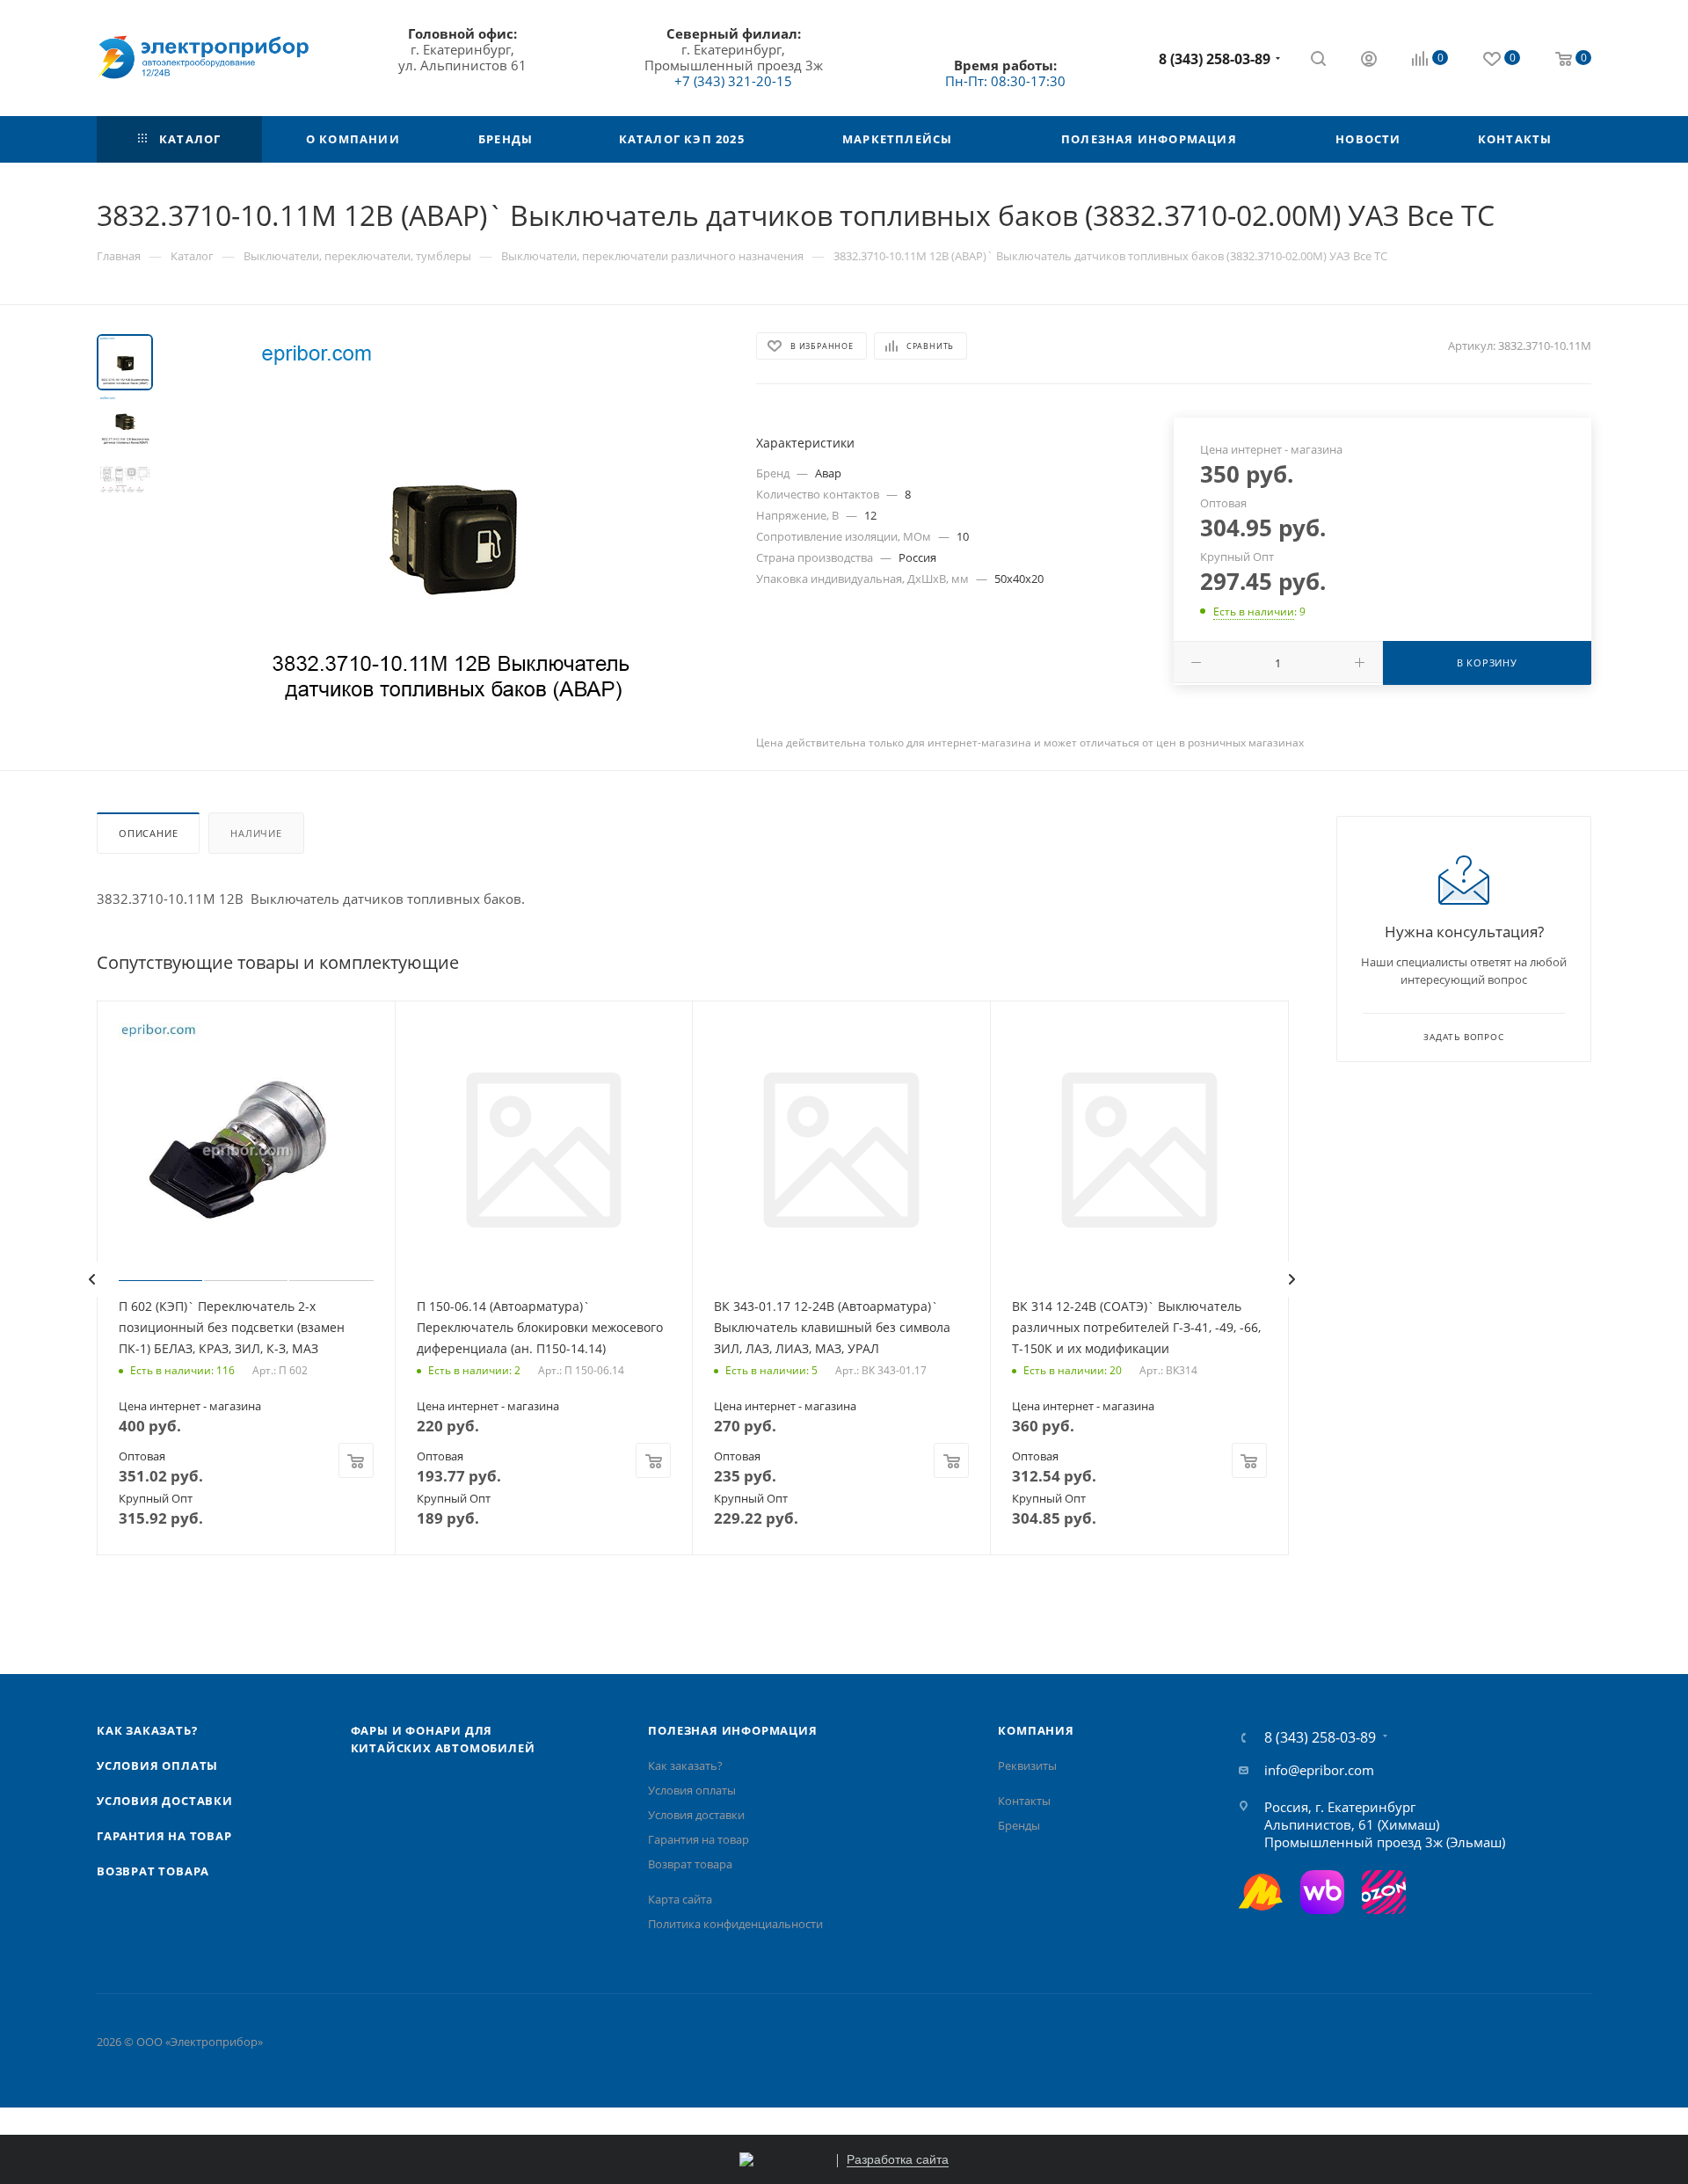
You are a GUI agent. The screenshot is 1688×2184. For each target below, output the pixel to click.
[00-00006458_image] (449, 532)
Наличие (256, 833)
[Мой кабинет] (1369, 61)
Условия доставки (165, 1801)
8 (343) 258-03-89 (1215, 59)
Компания (1036, 1730)
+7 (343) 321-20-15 (733, 81)
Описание (148, 833)
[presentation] (91, 1279)
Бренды (1019, 1825)
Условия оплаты (157, 1765)
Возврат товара (153, 1871)
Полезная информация (732, 1730)
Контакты (1024, 1801)
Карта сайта (680, 1899)
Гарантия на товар (164, 1836)
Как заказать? (147, 1730)
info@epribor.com (1319, 1770)
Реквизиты (1027, 1765)
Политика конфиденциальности (735, 1924)
